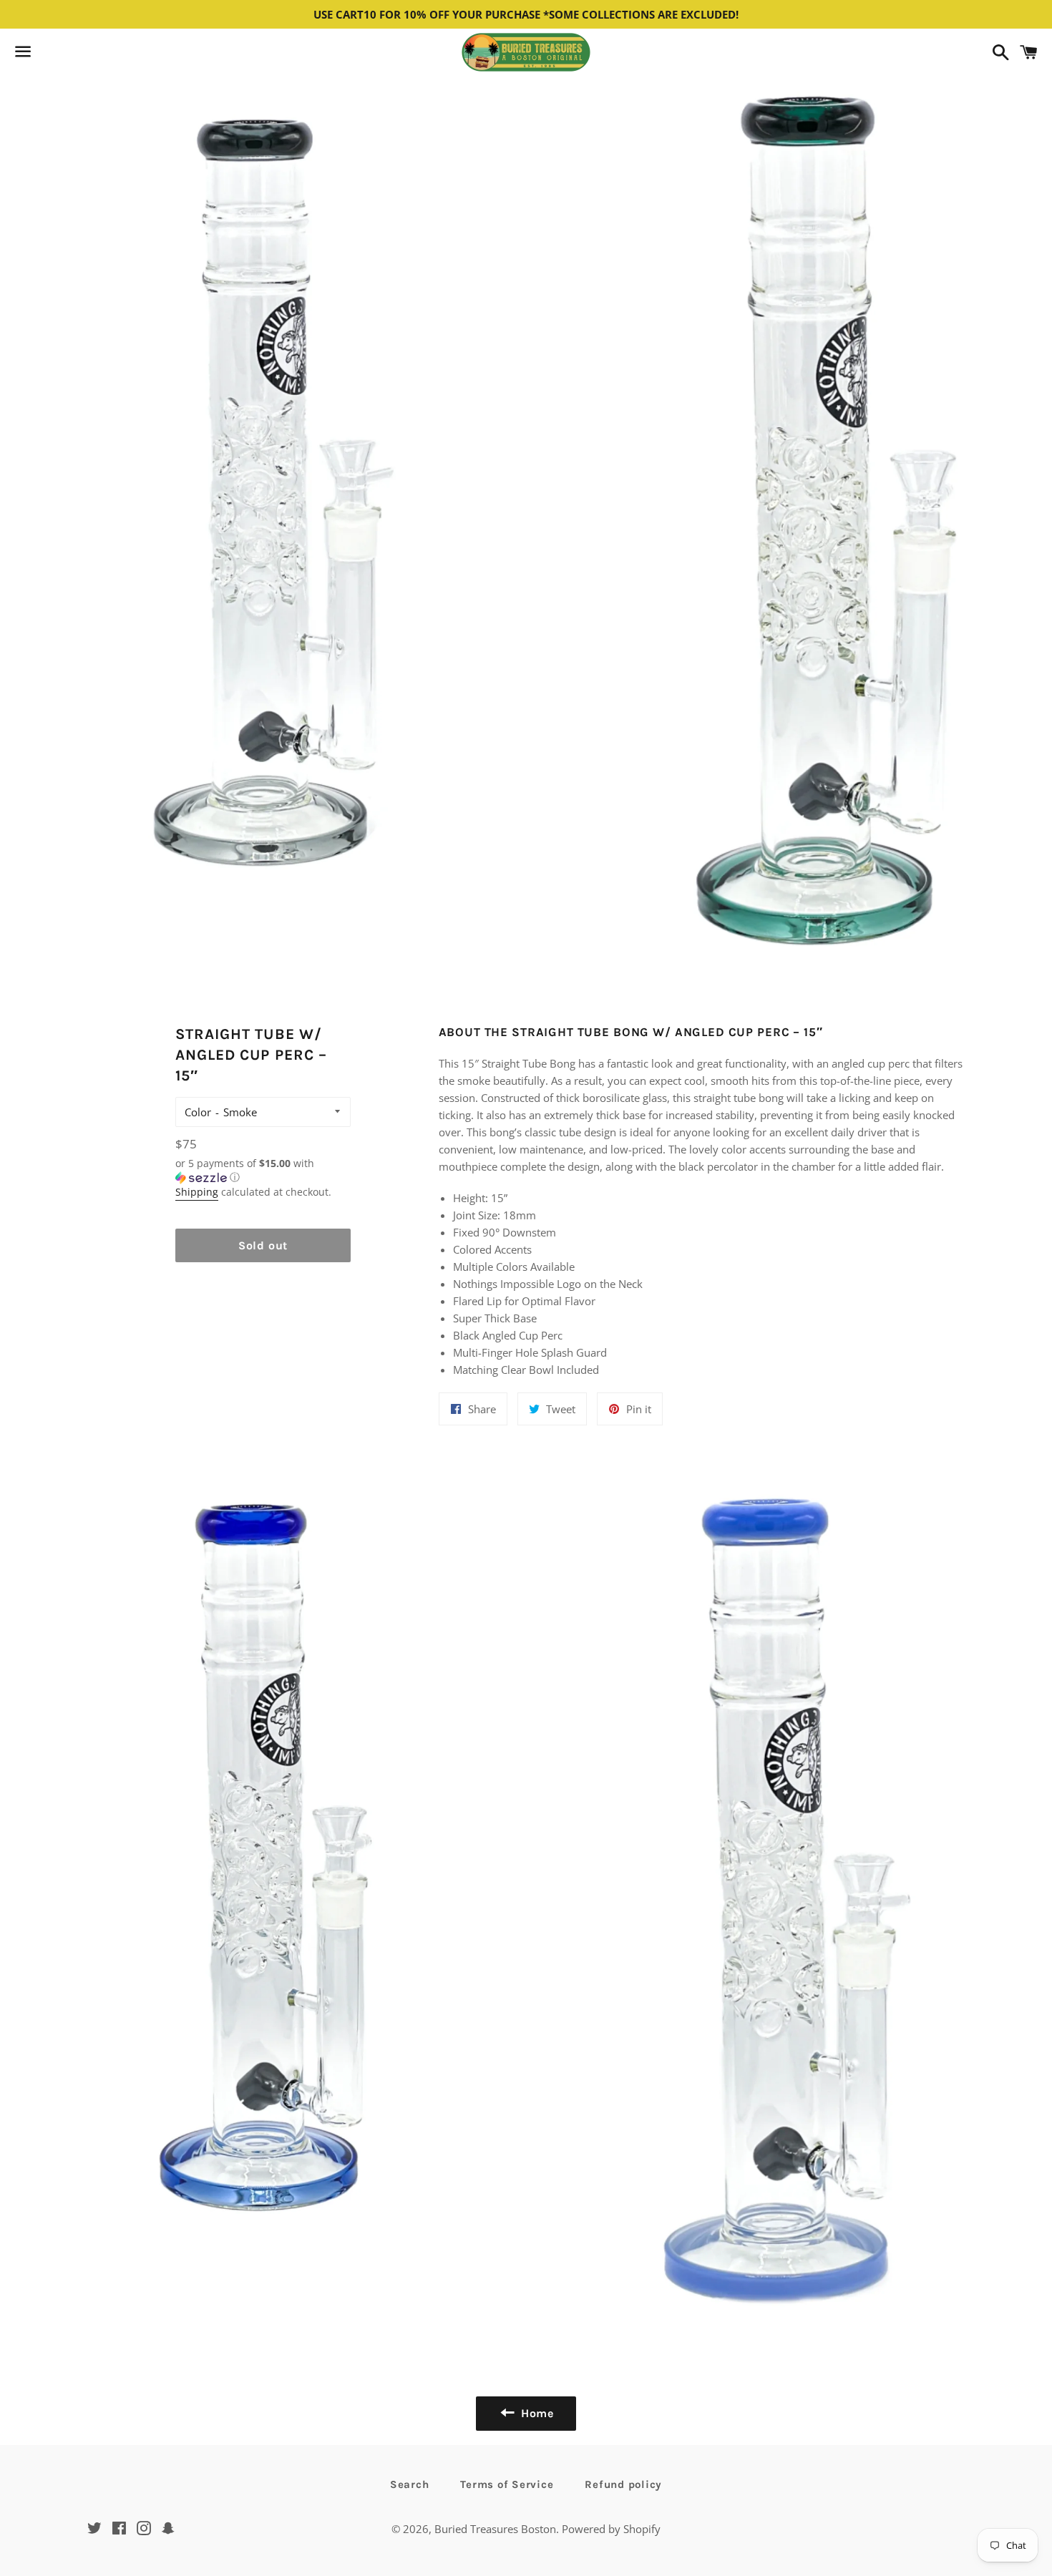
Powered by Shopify (611, 2529)
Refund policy (623, 2484)
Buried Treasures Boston (495, 2529)
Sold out (263, 1245)
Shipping (197, 1192)
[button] (263, 1171)
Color (198, 1112)
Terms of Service (507, 2484)
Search (410, 2484)
